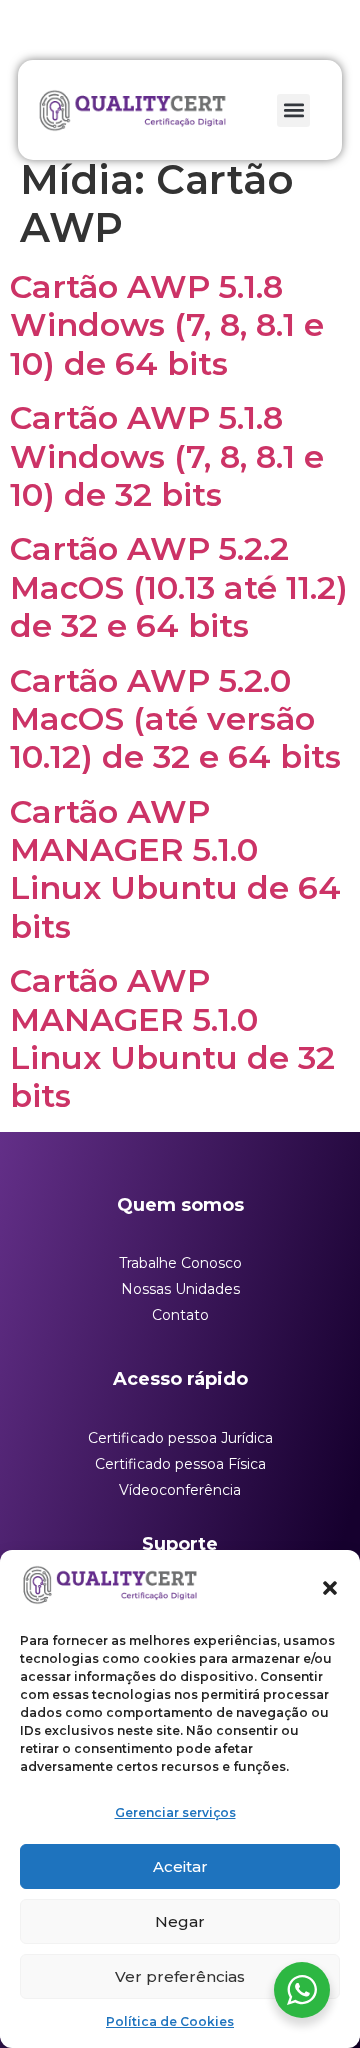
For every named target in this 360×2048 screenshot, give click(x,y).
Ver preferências (180, 1976)
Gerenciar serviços (175, 1812)
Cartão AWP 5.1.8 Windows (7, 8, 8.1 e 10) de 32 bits (167, 456)
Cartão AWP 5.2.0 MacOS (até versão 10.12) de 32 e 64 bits (175, 719)
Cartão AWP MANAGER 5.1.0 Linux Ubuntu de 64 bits (175, 869)
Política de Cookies (170, 2021)
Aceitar (180, 1866)
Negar (180, 1921)
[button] (330, 1588)
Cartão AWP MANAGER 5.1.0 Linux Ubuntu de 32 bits (172, 1038)
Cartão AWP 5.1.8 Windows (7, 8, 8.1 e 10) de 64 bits (167, 325)
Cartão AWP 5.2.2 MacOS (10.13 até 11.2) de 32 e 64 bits (179, 587)
